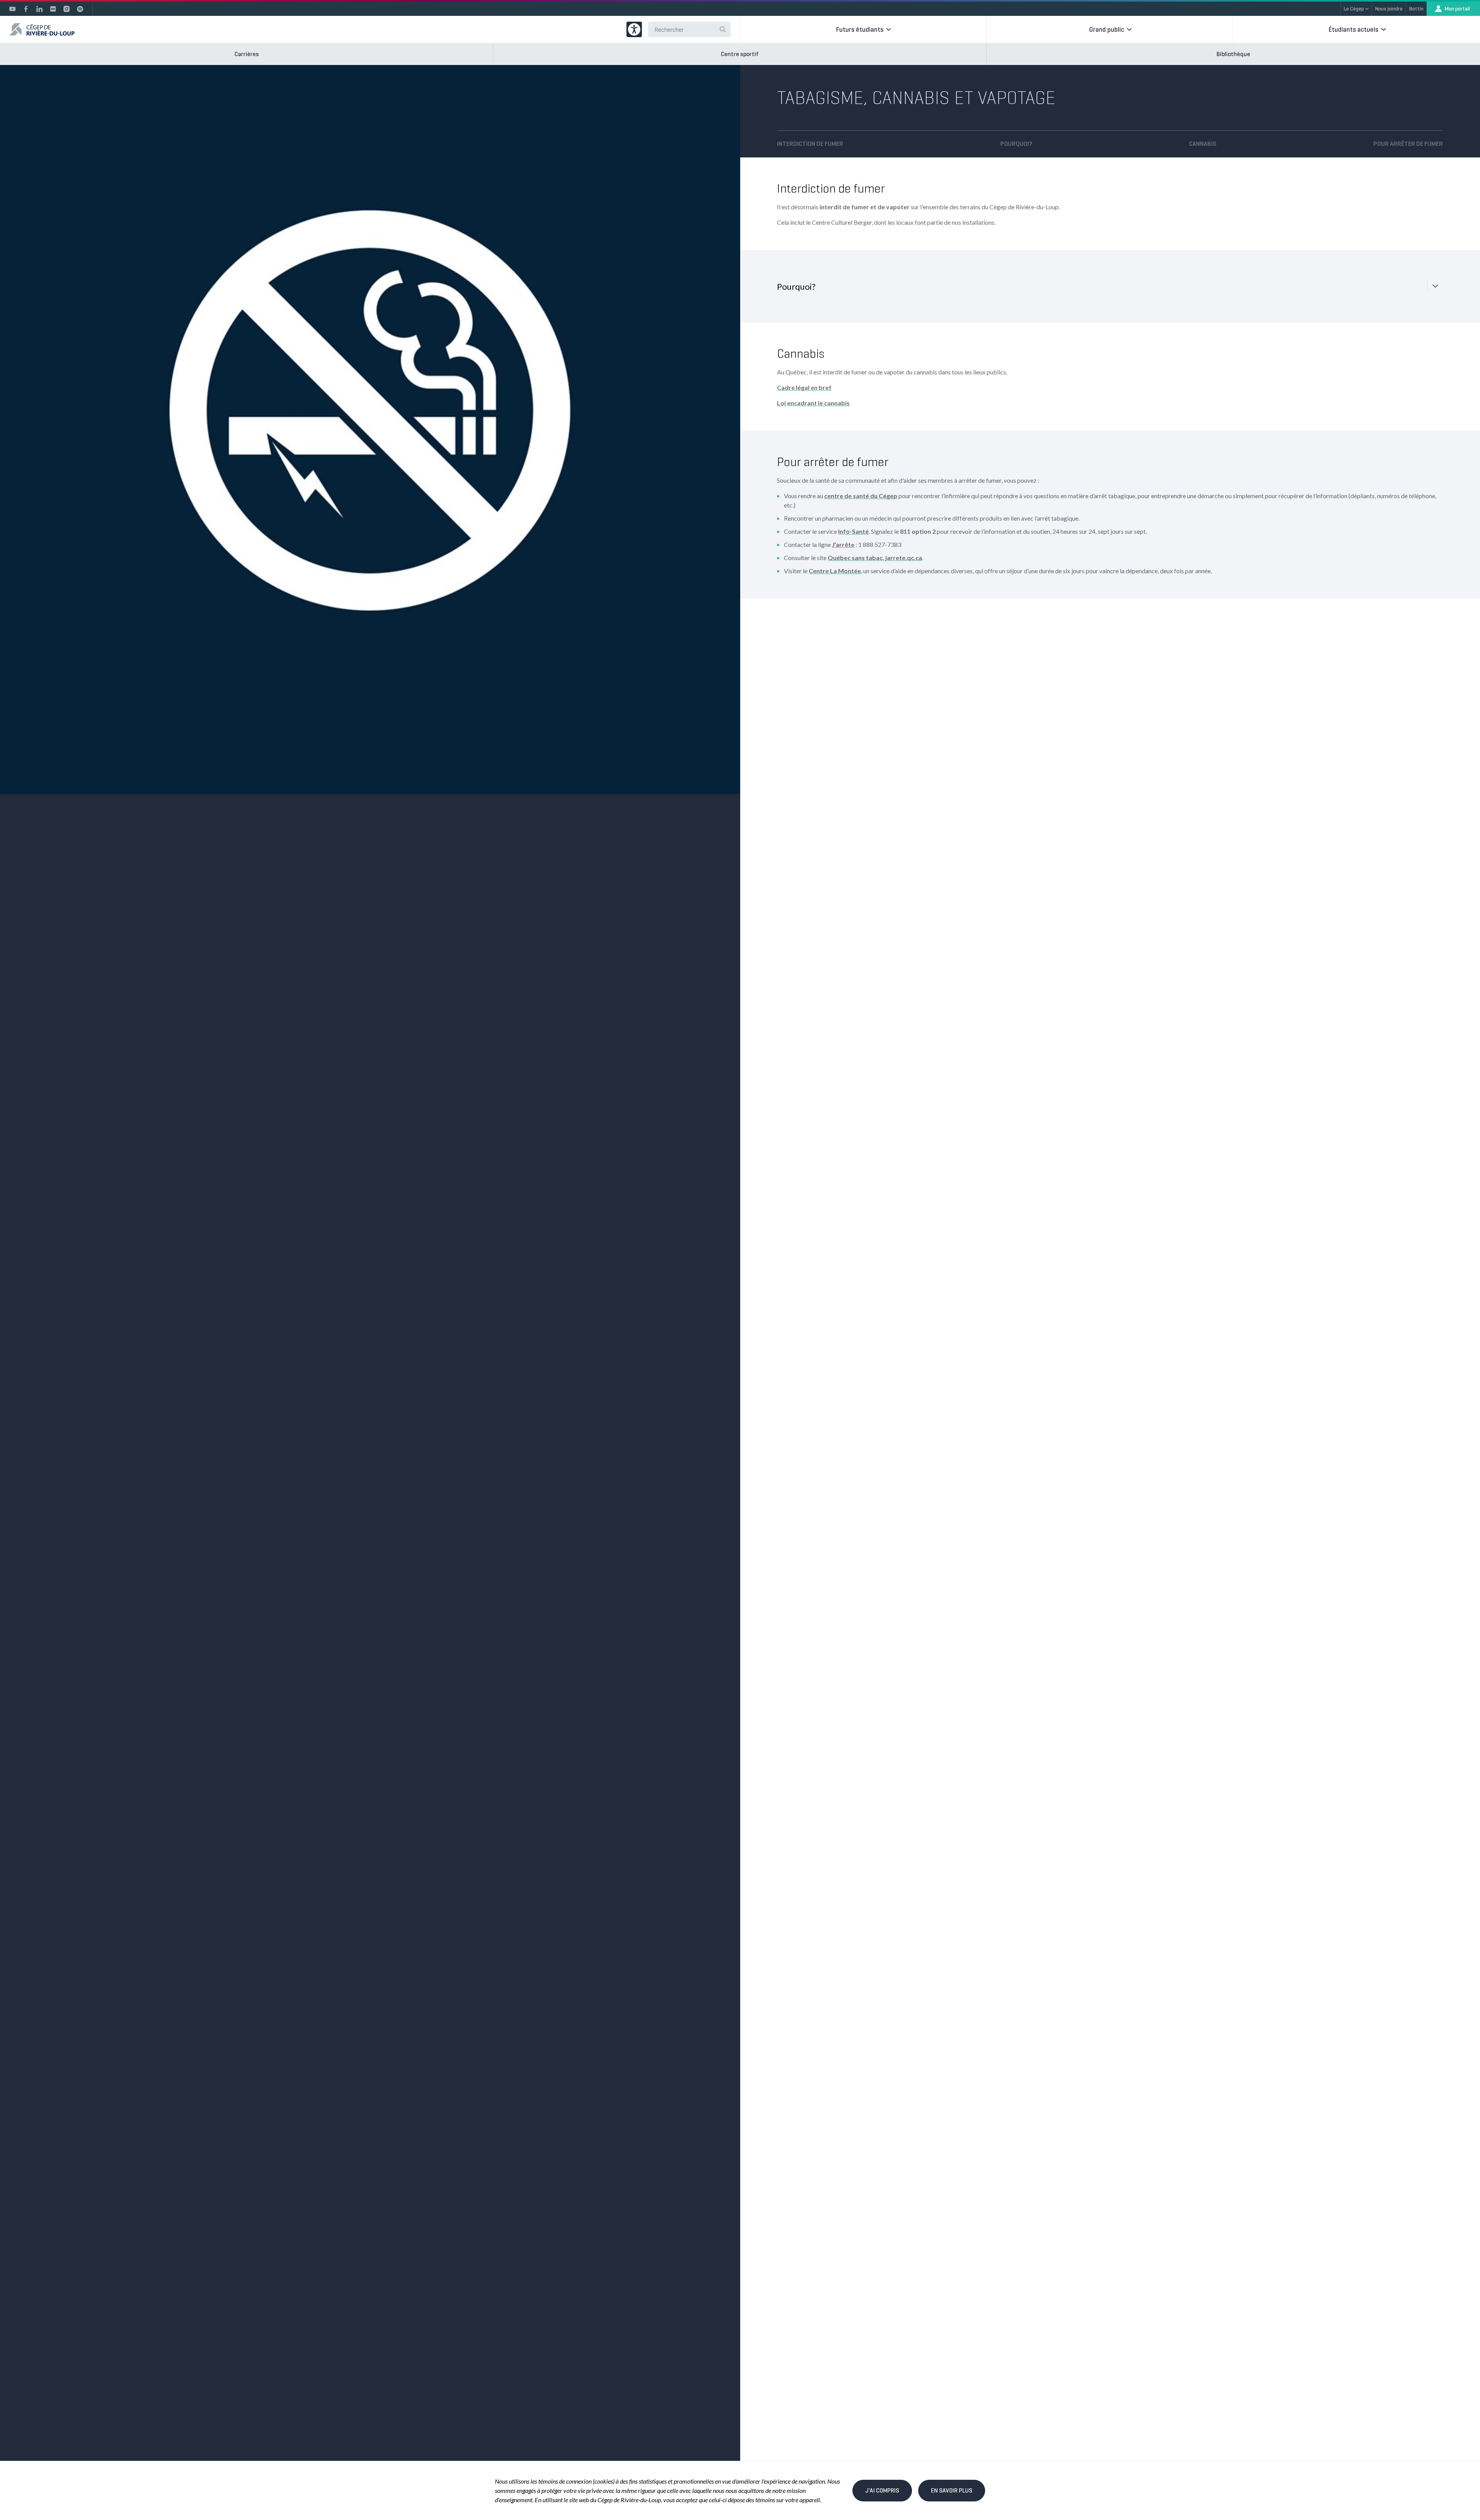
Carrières (247, 54)
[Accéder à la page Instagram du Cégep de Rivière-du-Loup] (67, 9)
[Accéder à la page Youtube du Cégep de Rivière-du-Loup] (12, 9)
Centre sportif (740, 54)
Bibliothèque (1233, 54)
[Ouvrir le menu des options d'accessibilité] (634, 29)
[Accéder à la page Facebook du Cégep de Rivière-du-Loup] (26, 9)
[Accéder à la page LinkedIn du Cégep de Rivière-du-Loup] (39, 9)
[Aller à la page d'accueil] (42, 29)
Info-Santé (853, 531)
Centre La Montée (835, 571)
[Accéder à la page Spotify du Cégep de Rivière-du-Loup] (80, 9)
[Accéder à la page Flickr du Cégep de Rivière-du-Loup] (53, 9)
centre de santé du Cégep (861, 496)
